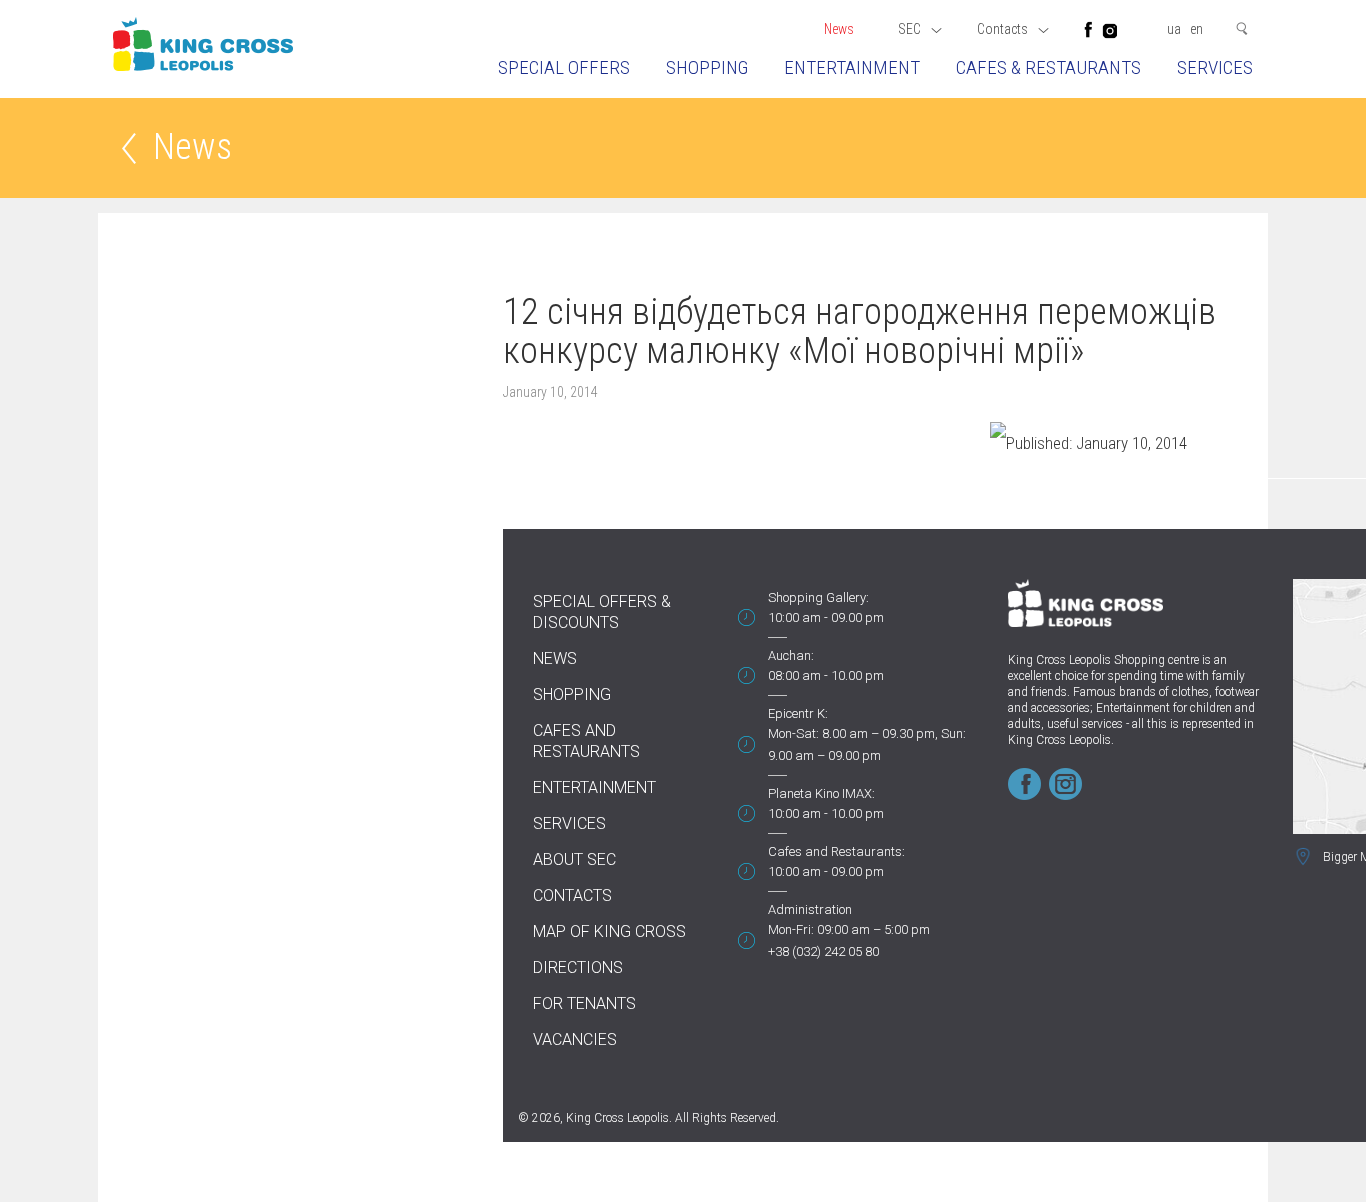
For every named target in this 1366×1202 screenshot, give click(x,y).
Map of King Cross (609, 931)
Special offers (564, 67)
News (839, 29)
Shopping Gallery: (818, 597)
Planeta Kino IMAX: (821, 793)
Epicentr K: (798, 713)
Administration (810, 909)
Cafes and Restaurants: (836, 851)
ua (1174, 29)
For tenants (584, 1003)
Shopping (707, 67)
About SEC (574, 859)
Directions (578, 967)
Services (1215, 67)
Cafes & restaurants (1048, 67)
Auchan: (791, 655)
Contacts (572, 895)
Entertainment (852, 67)
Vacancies (575, 1039)
